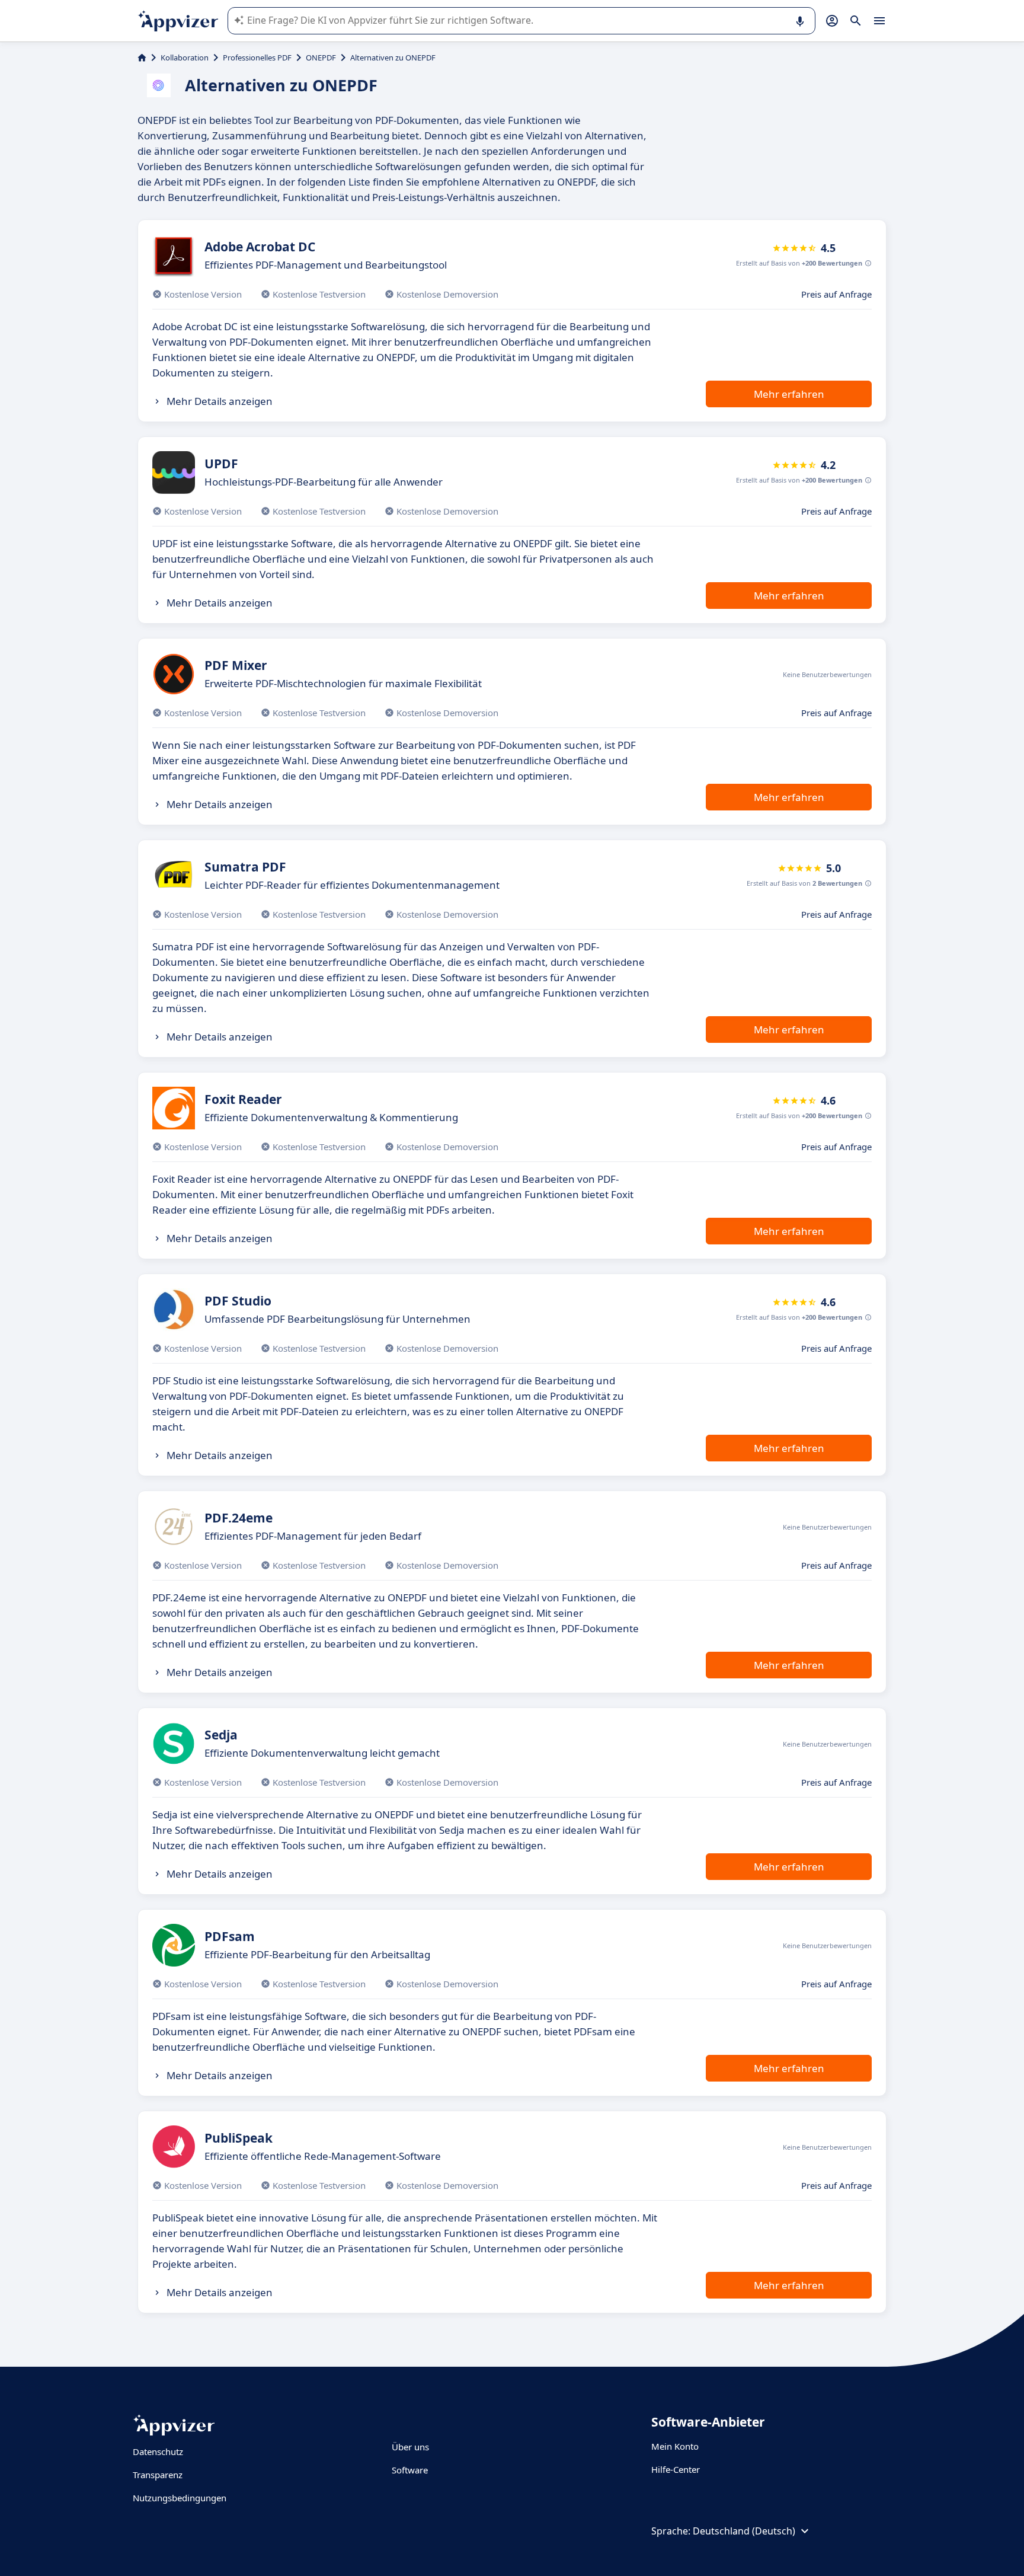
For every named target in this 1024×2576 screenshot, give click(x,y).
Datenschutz (158, 2451)
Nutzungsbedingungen (180, 2498)
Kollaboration (185, 58)
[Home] (142, 58)
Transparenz (158, 2475)
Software (410, 2470)
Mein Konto (675, 2446)
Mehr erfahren (789, 394)
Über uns (410, 2447)
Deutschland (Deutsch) (744, 2531)
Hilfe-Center (676, 2469)
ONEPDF (321, 58)
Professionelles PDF (257, 58)
